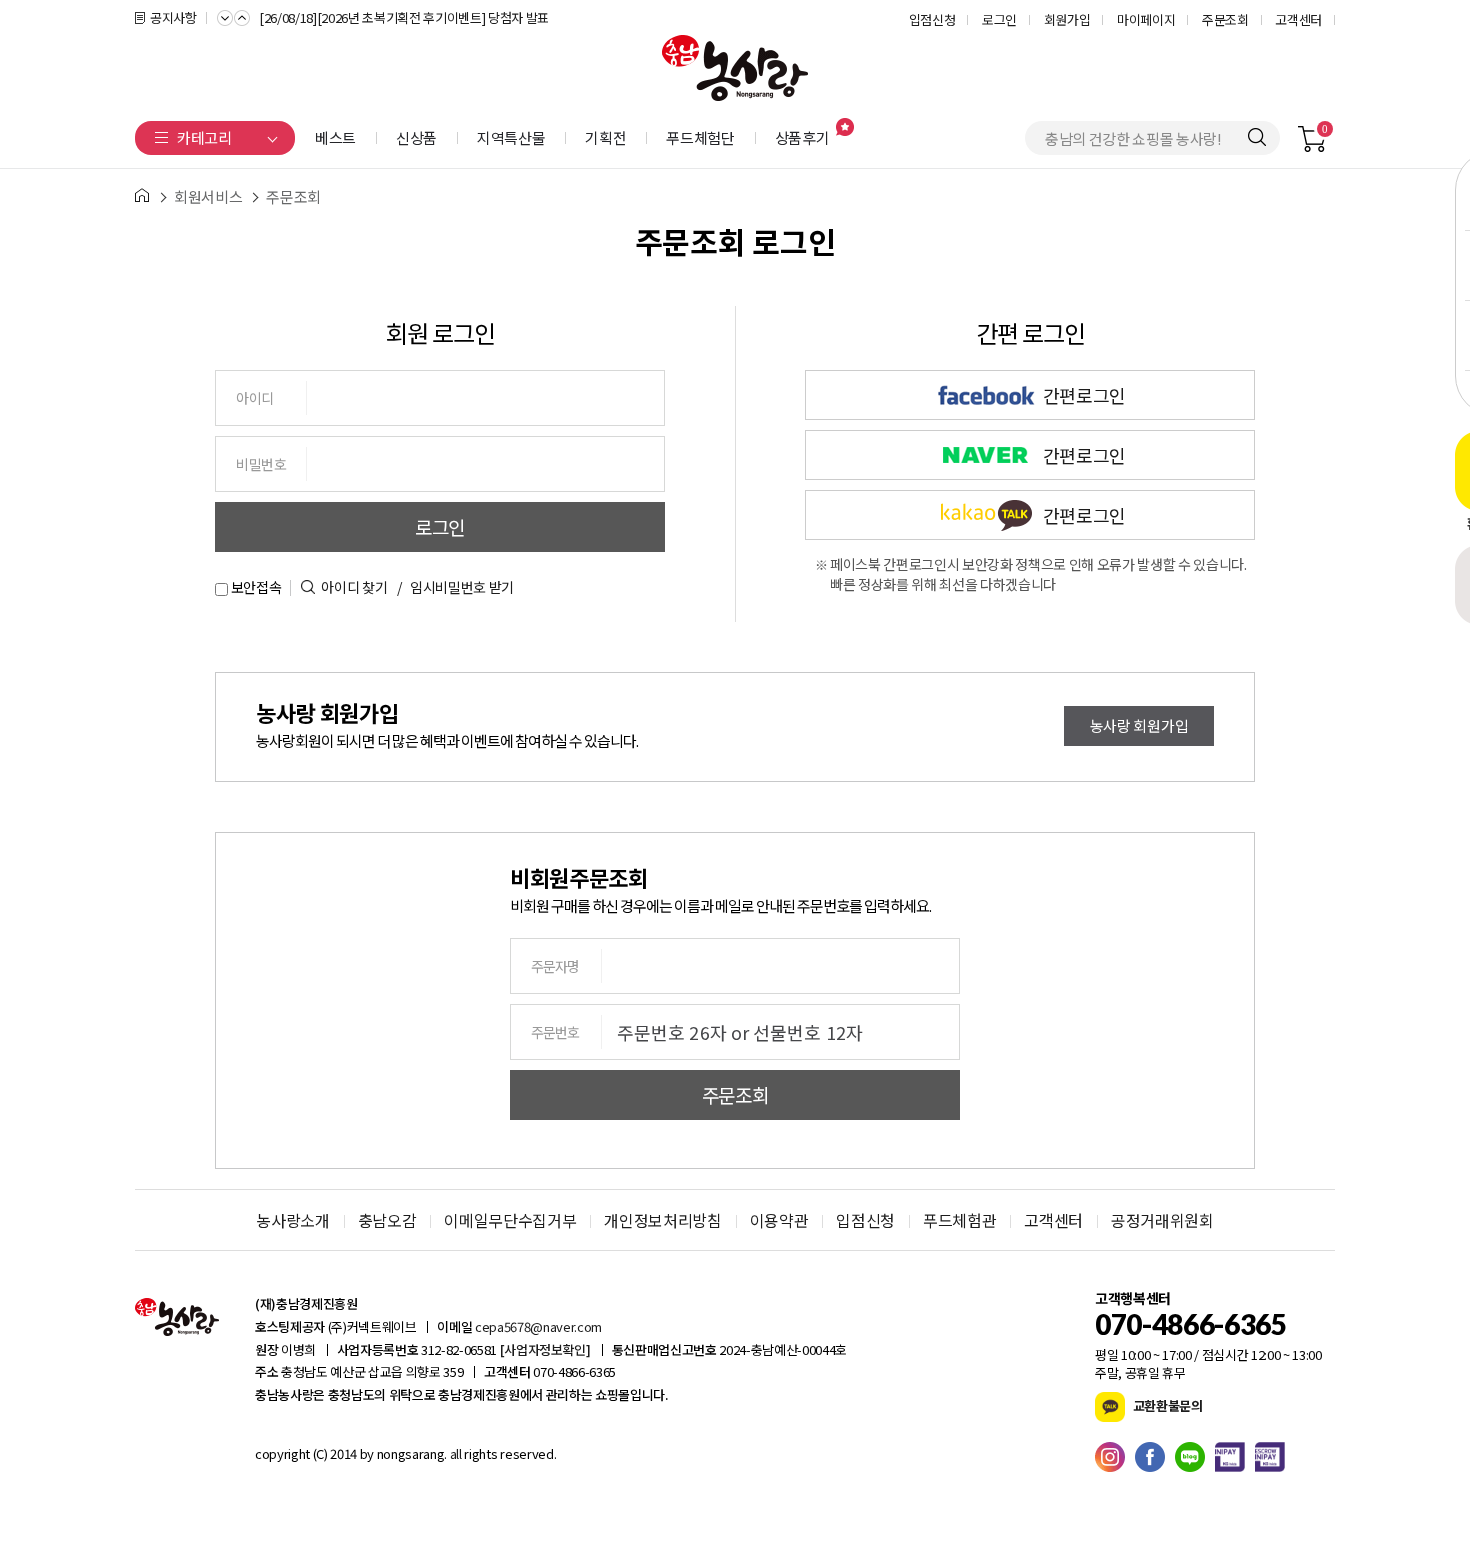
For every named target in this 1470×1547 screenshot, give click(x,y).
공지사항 (173, 17)
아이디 (255, 398)
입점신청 (932, 19)
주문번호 (555, 1032)
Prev (225, 16)
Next (242, 16)
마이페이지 (1146, 19)
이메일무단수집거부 (510, 1220)
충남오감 (387, 1220)
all (454, 1453)
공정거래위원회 (1162, 1220)
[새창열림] (1115, 1457)
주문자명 (555, 966)
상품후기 (802, 137)
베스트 (335, 137)
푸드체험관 (959, 1220)
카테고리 (204, 137)
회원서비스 (208, 197)
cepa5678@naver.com (538, 1326)
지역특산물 (511, 137)
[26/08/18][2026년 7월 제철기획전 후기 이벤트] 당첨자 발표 (409, 34)
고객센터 (1298, 19)
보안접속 (254, 587)
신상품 (416, 137)
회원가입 (1067, 19)
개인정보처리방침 (662, 1220)
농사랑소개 (292, 1220)
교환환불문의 (1166, 1405)
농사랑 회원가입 (1139, 725)
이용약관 (779, 1220)
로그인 (999, 19)
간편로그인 (965, 395)
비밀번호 (261, 464)
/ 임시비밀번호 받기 (455, 587)
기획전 (605, 137)
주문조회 (1225, 19)
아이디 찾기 (354, 587)
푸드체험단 (700, 137)
